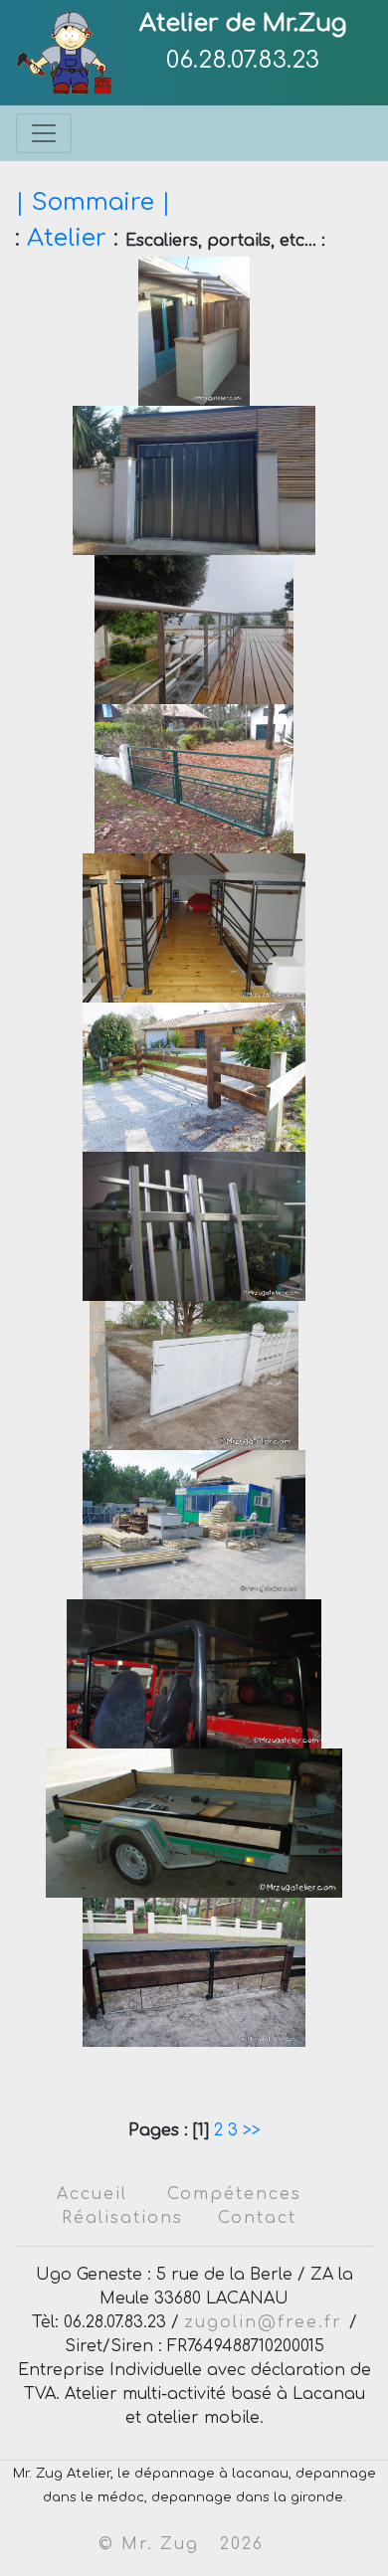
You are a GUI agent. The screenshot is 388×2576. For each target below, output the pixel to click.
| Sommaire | (93, 202)
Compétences (234, 2194)
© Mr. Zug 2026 (181, 2544)
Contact (257, 2218)
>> (249, 2130)
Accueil (92, 2194)
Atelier (67, 238)
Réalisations (122, 2218)
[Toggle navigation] (44, 133)
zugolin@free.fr (267, 2322)
